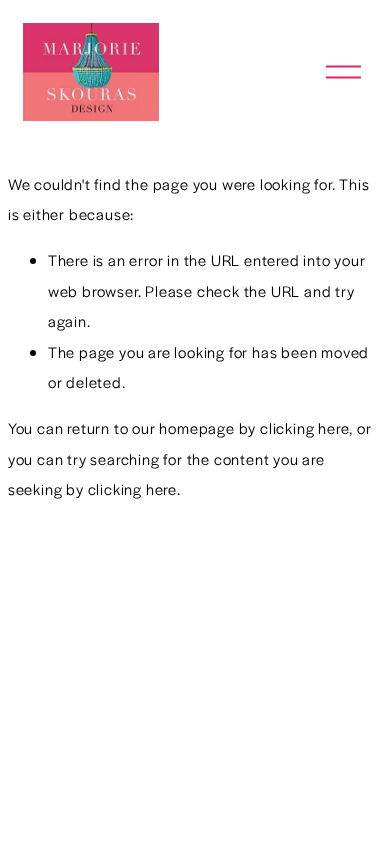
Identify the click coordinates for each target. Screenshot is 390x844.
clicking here (304, 427)
